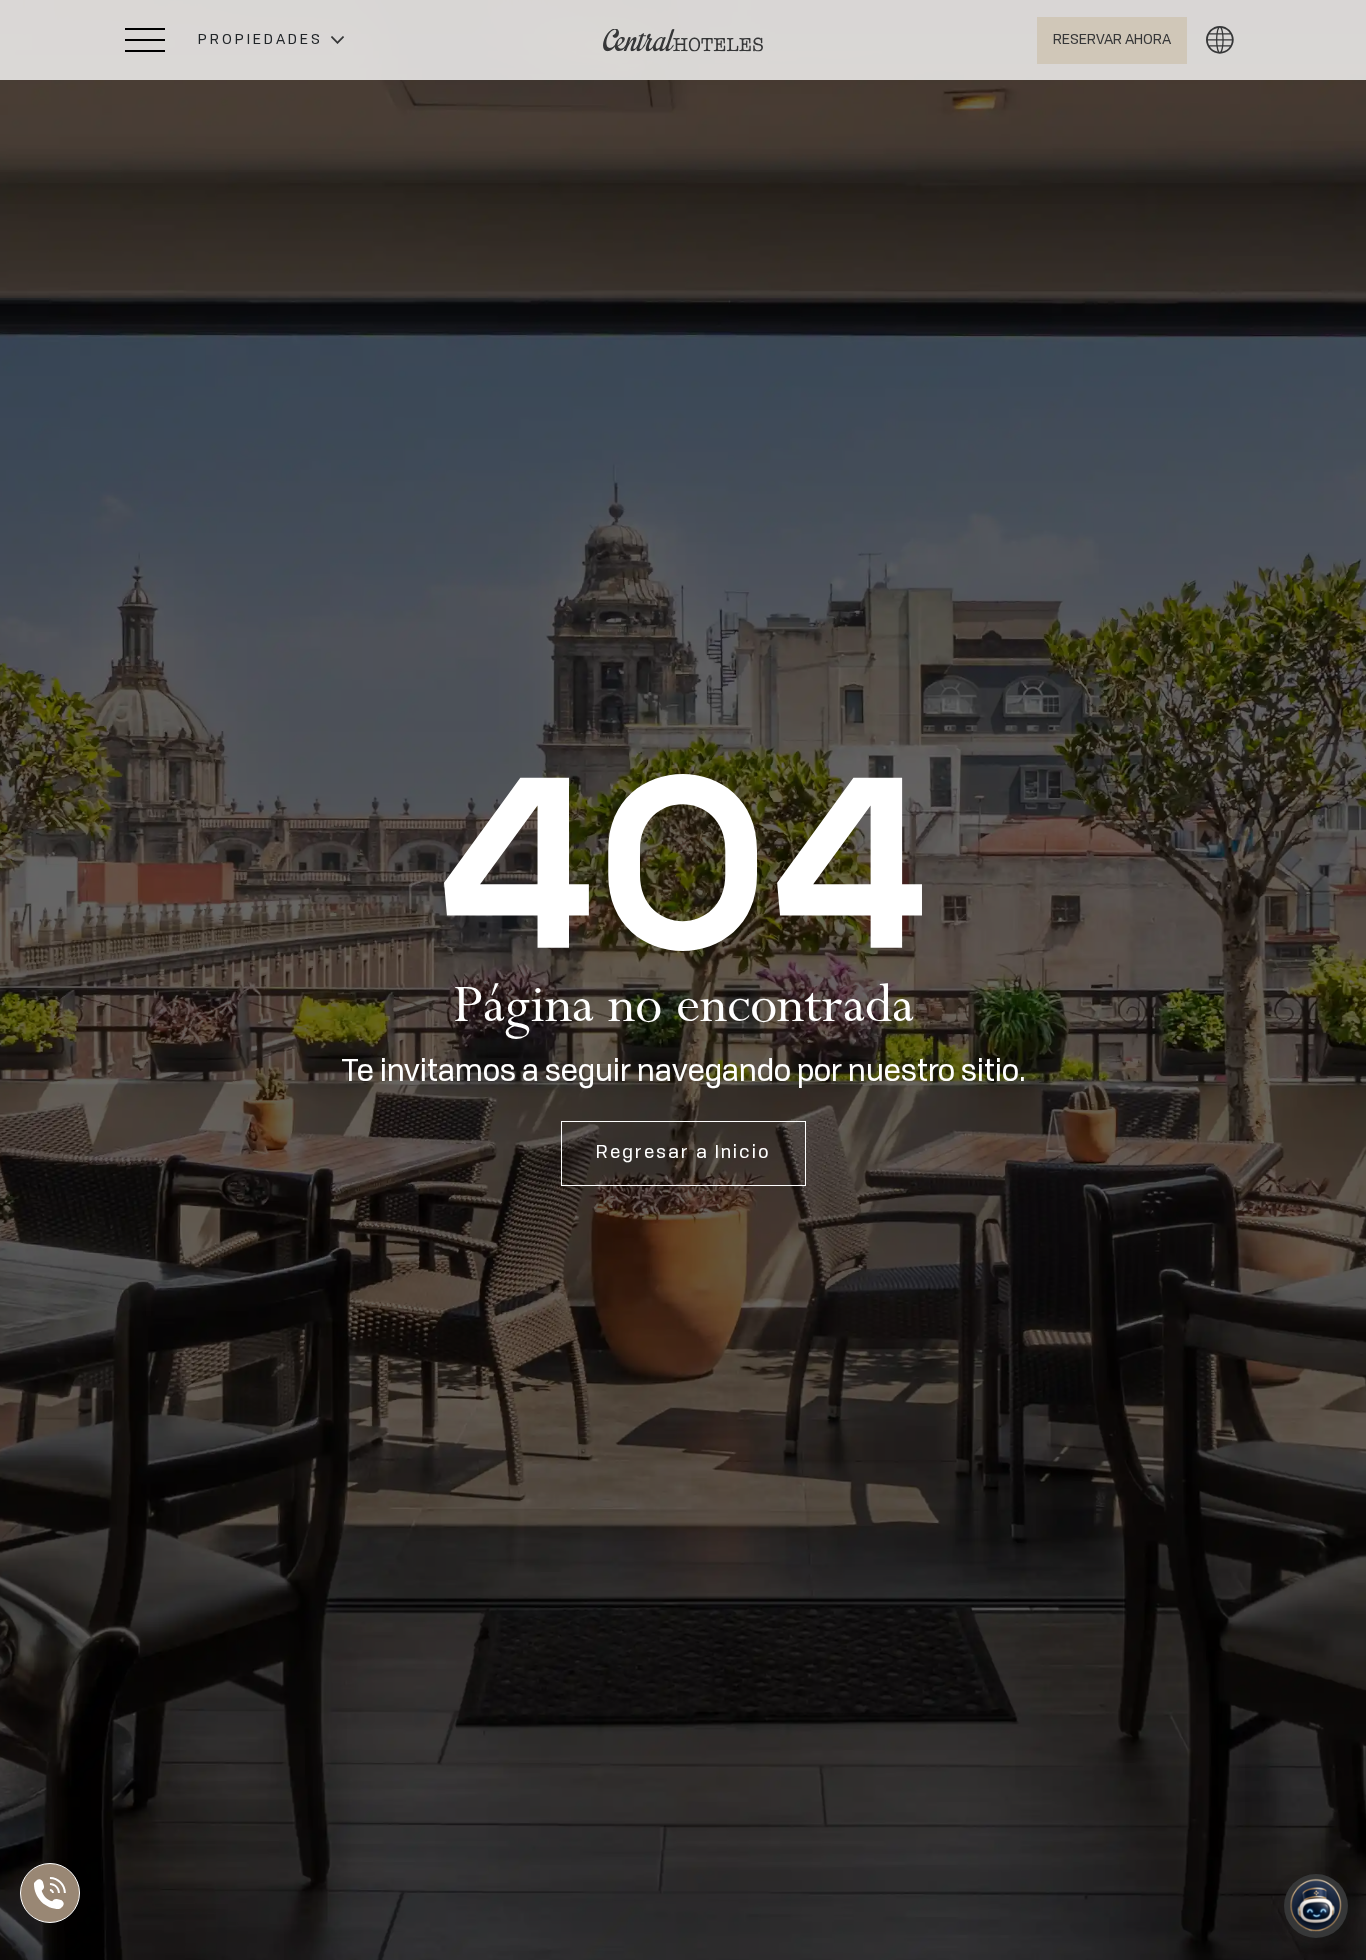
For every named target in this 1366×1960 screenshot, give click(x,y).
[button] (271, 40)
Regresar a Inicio (683, 1153)
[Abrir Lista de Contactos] (55, 1893)
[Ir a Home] (683, 40)
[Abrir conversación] (1316, 1906)
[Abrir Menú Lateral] (145, 40)
